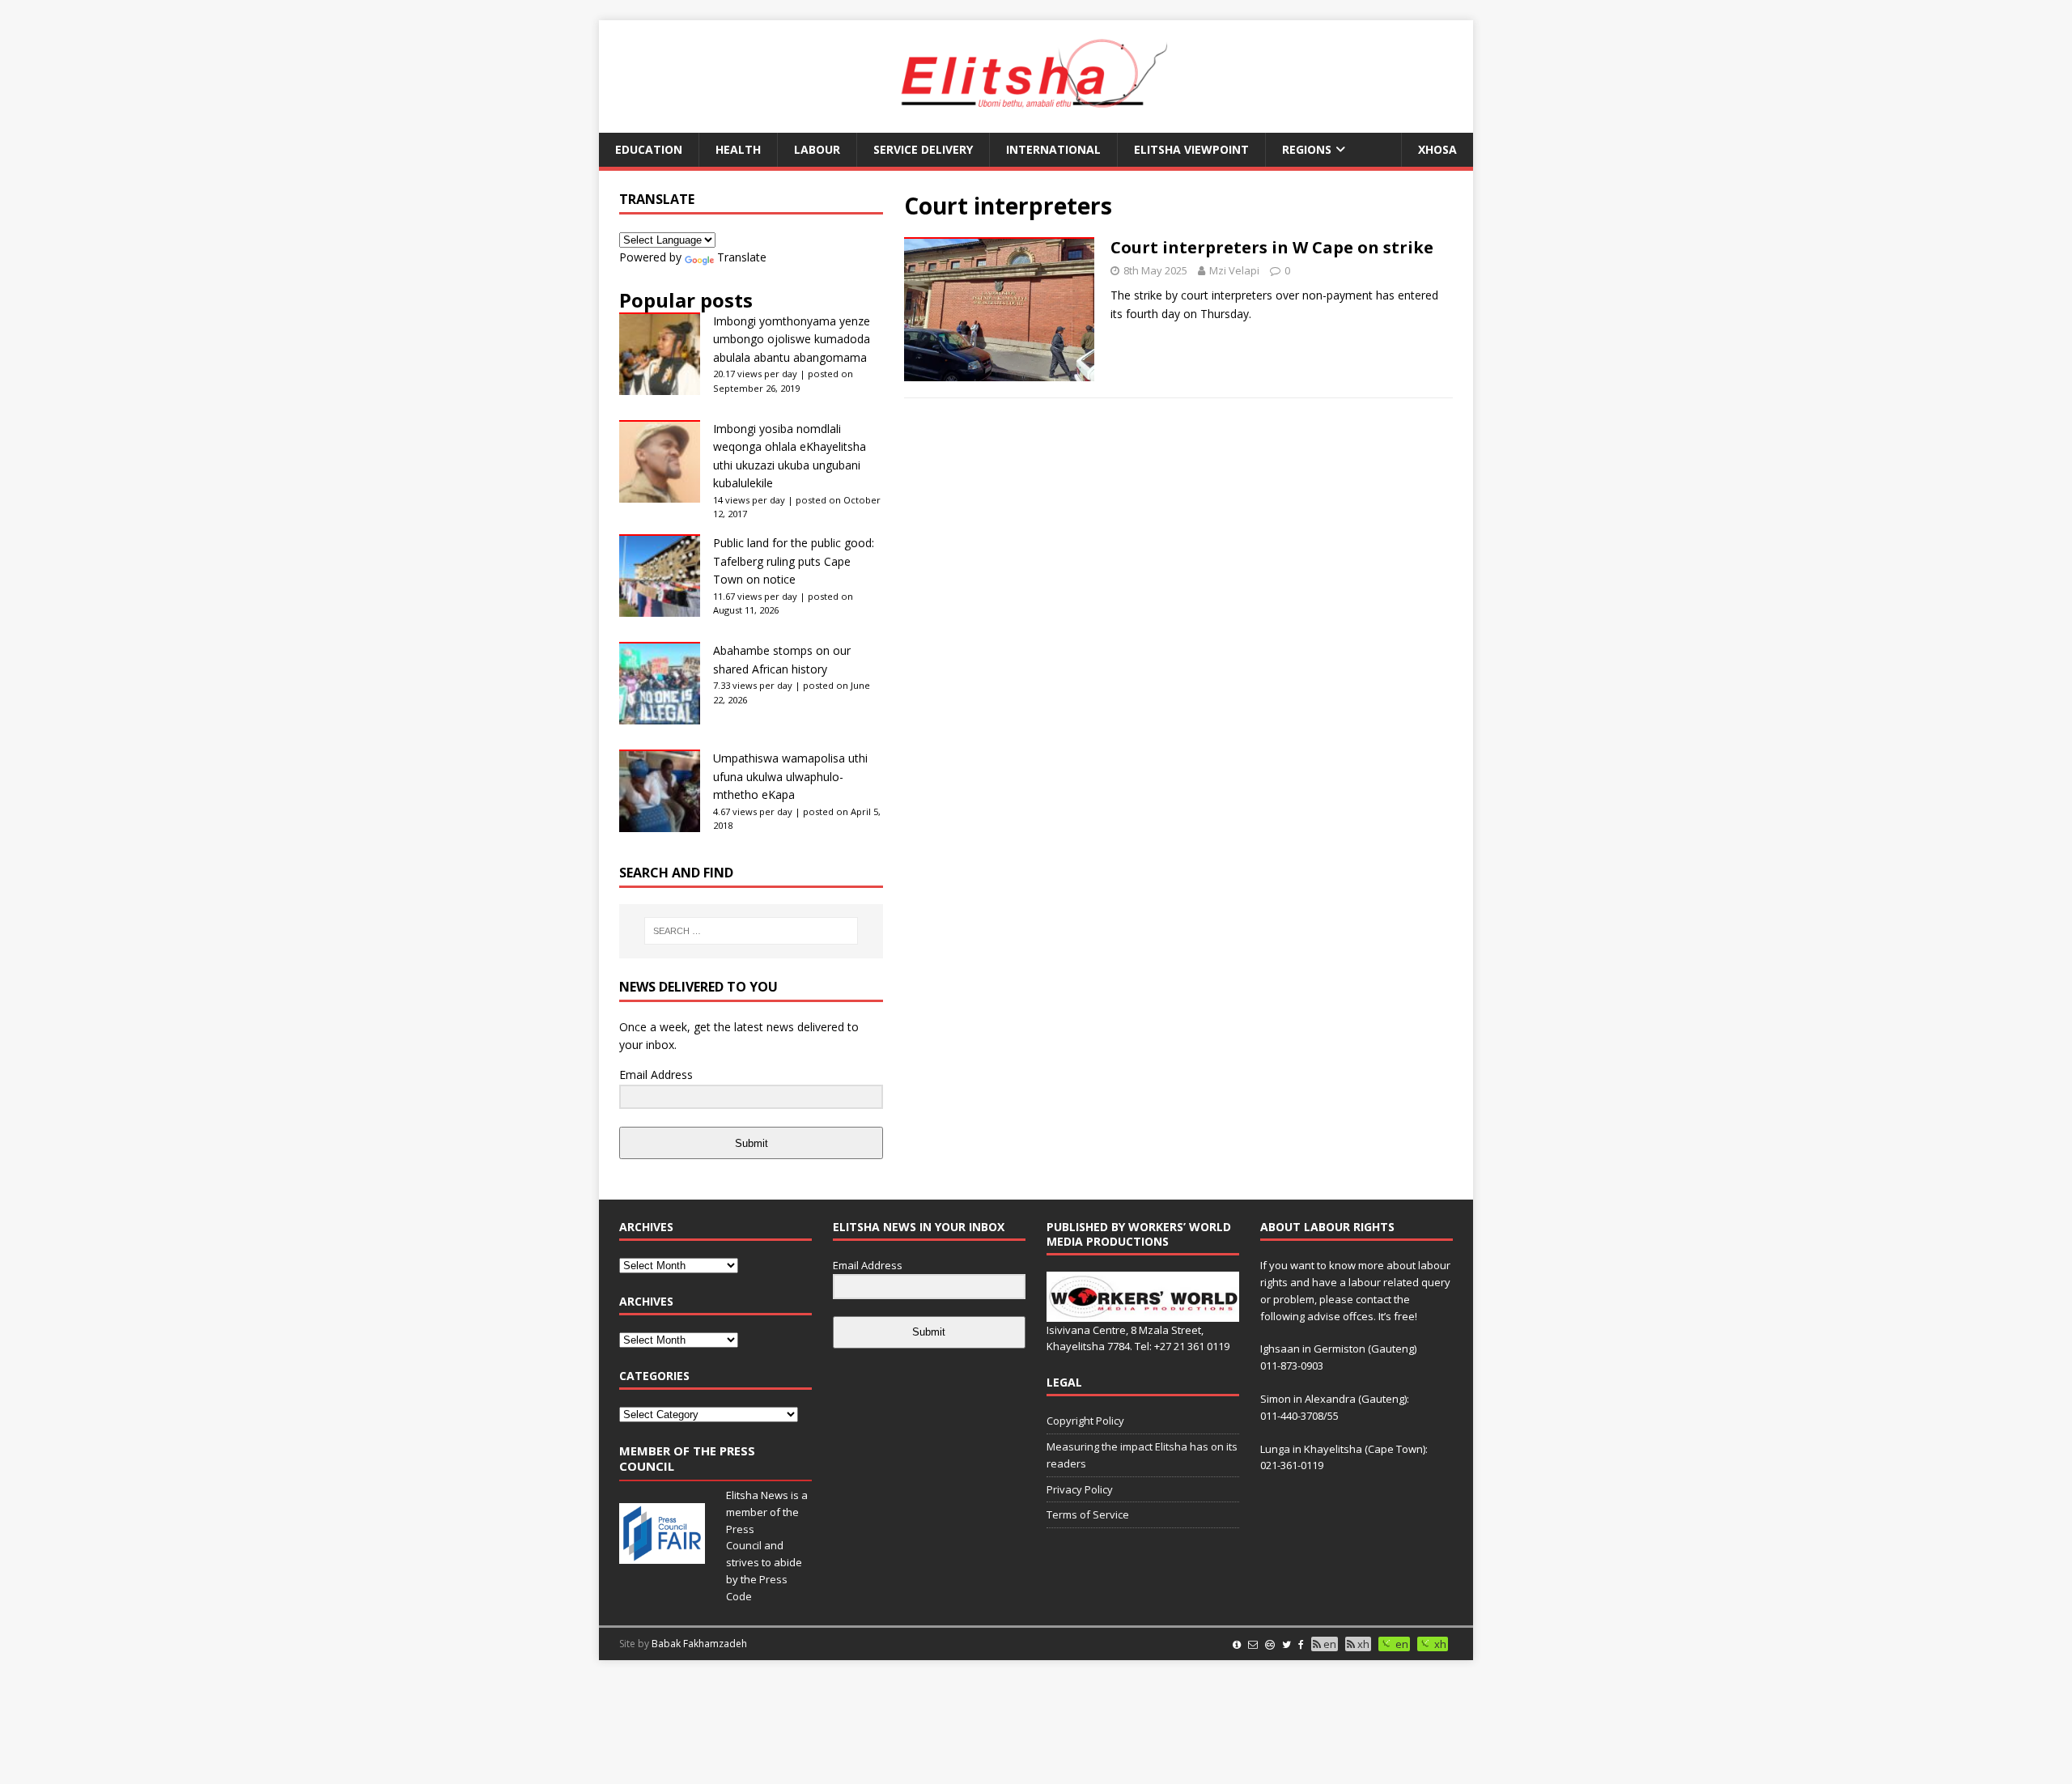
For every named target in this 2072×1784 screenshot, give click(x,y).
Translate (742, 257)
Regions (1307, 149)
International (1053, 149)
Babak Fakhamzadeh (699, 1644)
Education (649, 149)
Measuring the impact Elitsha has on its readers (1142, 1455)
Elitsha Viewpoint (1191, 149)
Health (738, 149)
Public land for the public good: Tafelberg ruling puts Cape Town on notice (794, 561)
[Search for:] (751, 931)
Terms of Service (1088, 1514)
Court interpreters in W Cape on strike (1272, 247)
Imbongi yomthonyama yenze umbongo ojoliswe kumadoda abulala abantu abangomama (792, 339)
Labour (817, 149)
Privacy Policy (1080, 1489)
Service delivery (923, 149)
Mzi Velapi (1234, 270)
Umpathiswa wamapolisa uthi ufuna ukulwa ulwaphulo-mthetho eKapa (790, 776)
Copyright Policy (1085, 1421)
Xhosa (1437, 149)
